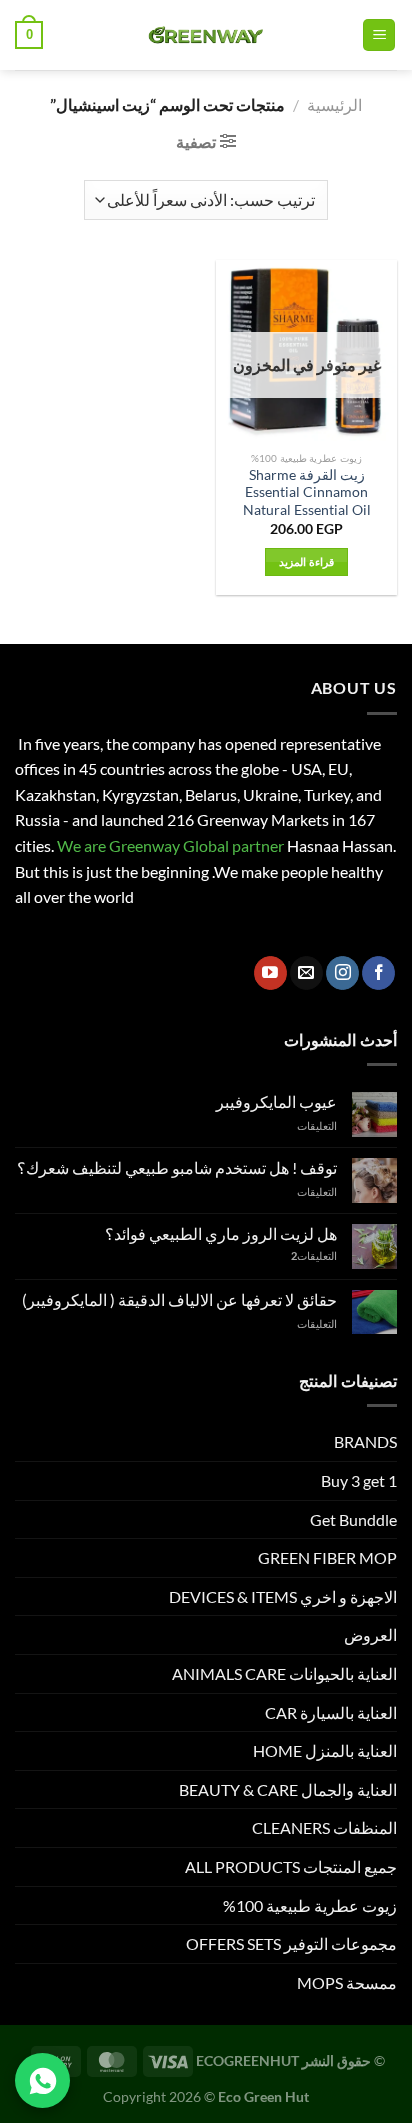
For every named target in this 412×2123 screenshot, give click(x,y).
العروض (370, 1634)
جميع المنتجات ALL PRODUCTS (291, 1866)
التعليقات (314, 1255)
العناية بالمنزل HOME (325, 1750)
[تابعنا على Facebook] (378, 973)
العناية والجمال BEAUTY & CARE (288, 1789)
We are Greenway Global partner (169, 845)
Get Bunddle (353, 1519)
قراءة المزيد (306, 561)
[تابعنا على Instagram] (342, 973)
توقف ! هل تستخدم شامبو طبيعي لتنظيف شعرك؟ (177, 1167)
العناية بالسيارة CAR (331, 1712)
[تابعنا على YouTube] (270, 973)
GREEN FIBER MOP (327, 1557)
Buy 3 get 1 (359, 1480)
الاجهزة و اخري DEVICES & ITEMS (283, 1596)
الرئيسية (334, 104)
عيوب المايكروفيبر (276, 1101)
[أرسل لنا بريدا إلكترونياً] (306, 973)
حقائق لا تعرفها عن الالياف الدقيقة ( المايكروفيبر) (179, 1299)
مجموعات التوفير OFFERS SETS (291, 1943)
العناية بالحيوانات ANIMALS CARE (284, 1673)
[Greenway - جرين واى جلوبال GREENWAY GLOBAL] (202, 35)
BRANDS (365, 1441)
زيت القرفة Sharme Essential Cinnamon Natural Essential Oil (307, 492)
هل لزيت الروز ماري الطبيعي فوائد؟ (221, 1233)
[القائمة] (379, 35)
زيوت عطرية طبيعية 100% (310, 1905)
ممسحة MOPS (347, 1982)
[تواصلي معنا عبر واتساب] (42, 2080)
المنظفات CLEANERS (324, 1827)
